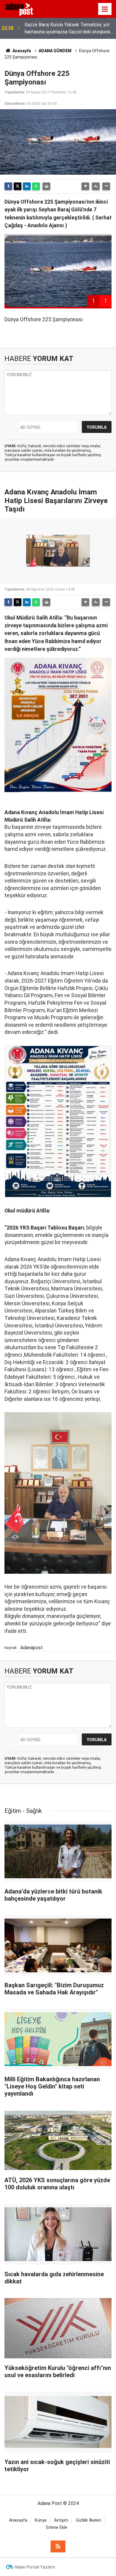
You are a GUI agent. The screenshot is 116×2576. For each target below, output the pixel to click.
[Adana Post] (23, 9)
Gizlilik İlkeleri (88, 2520)
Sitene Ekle (57, 2527)
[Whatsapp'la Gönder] (36, 186)
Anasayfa (21, 51)
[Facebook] (8, 186)
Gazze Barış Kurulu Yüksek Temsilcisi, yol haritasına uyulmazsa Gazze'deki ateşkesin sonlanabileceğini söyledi (69, 29)
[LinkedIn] (27, 186)
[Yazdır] (46, 186)
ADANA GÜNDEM (55, 51)
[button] (85, 186)
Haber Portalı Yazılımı (35, 2567)
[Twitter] (18, 186)
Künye (41, 2520)
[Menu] (105, 9)
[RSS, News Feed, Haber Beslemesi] (58, 2546)
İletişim (61, 2520)
